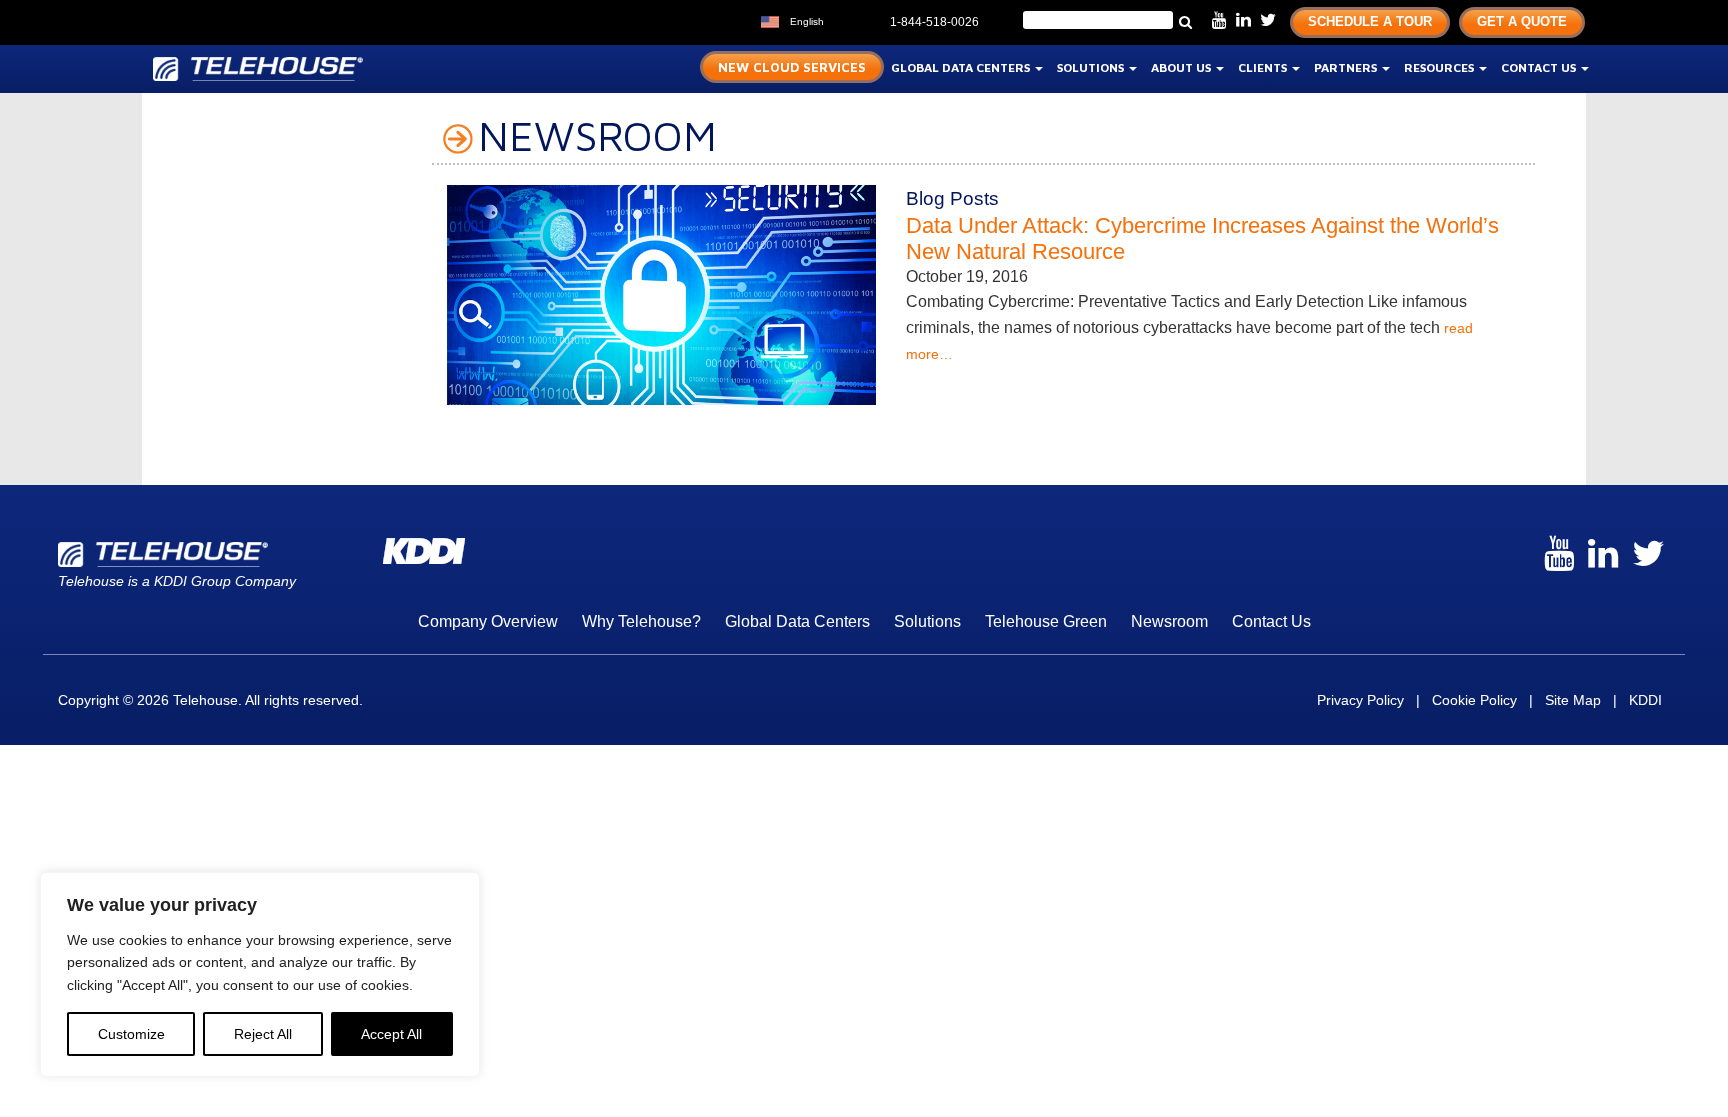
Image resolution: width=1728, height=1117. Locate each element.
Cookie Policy (1474, 700)
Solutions (1092, 67)
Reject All (263, 1034)
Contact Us (1540, 67)
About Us (1182, 67)
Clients (1264, 67)
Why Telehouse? (641, 621)
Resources (1440, 67)
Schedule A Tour (1370, 21)
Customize (131, 1034)
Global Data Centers (962, 67)
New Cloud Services (792, 67)
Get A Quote (1522, 21)
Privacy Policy (1360, 700)
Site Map (1573, 700)
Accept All (391, 1034)
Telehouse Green (1046, 621)
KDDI (1645, 700)
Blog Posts (952, 198)
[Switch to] (844, 19)
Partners (1347, 67)
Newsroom (1169, 621)
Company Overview (488, 621)
